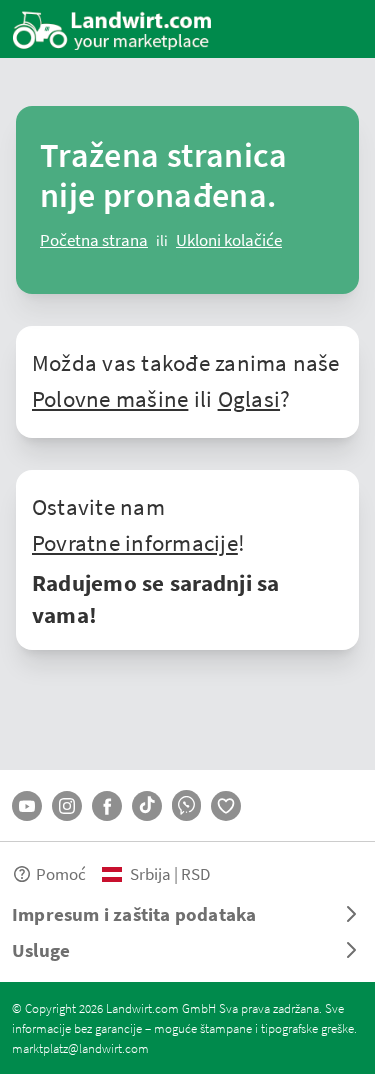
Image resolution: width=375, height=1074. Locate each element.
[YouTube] (27, 806)
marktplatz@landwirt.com (80, 1048)
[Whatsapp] (186, 805)
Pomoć (61, 873)
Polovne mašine (110, 398)
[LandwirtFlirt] (226, 806)
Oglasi (249, 398)
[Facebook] (107, 806)
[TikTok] (147, 806)
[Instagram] (67, 806)
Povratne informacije (135, 542)
